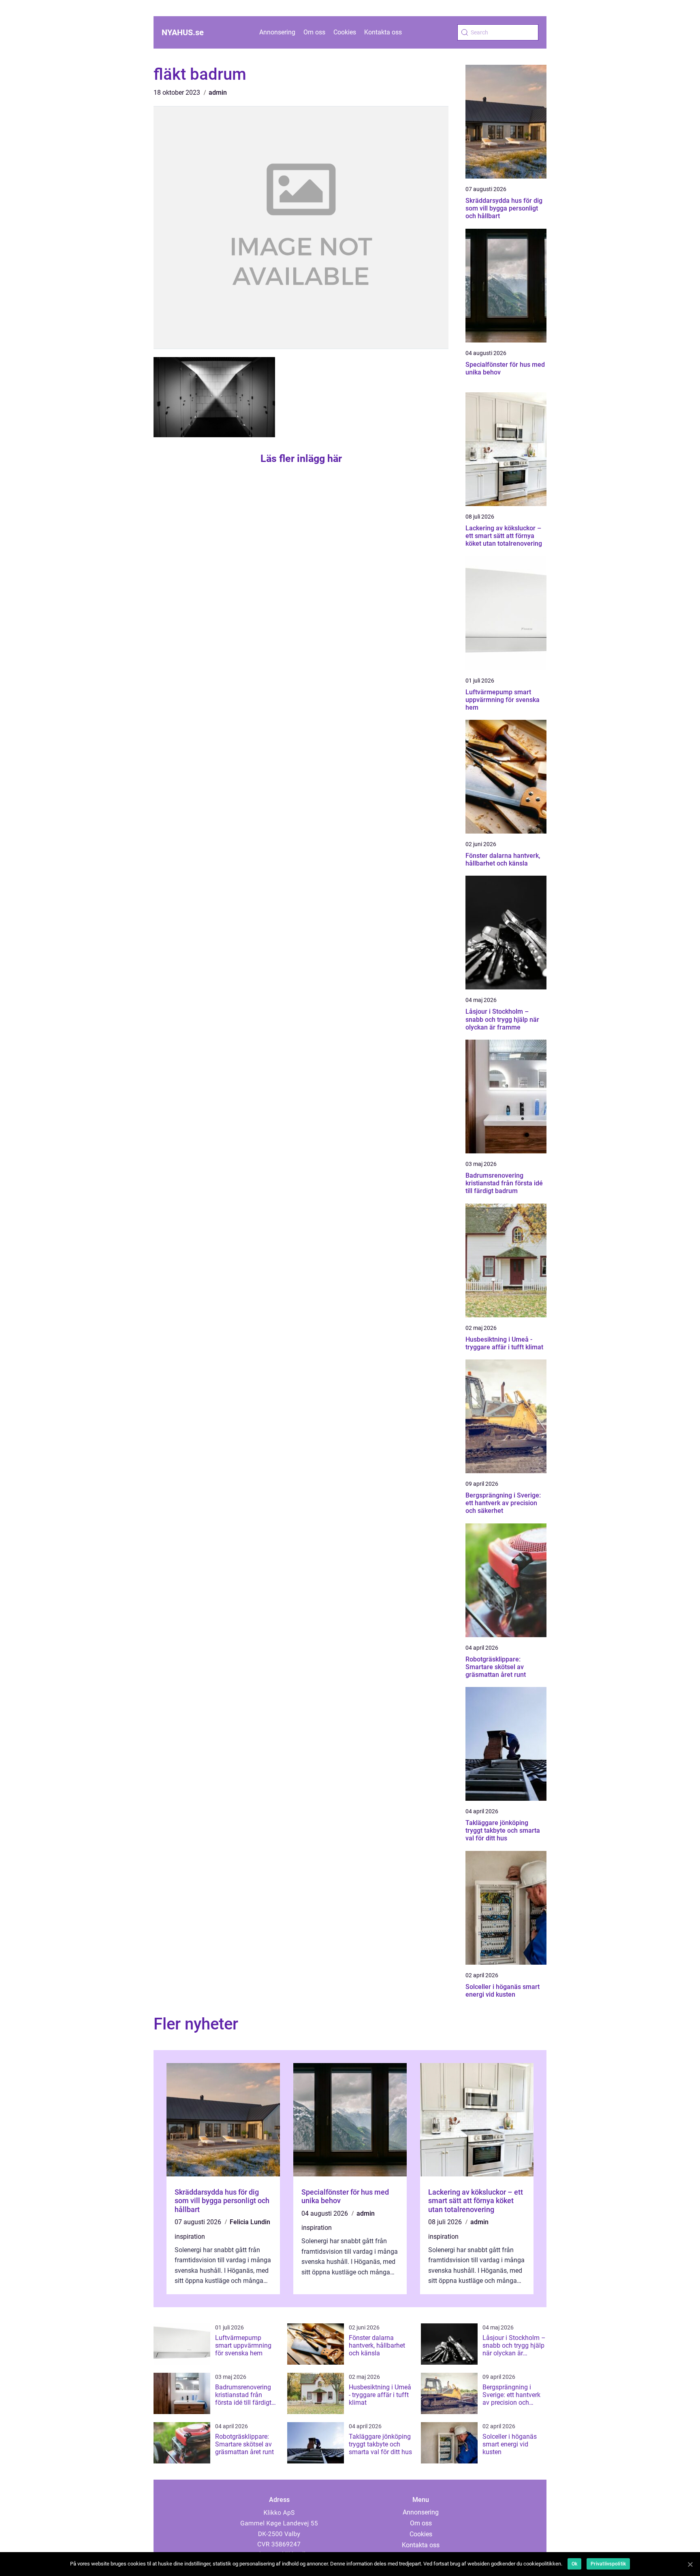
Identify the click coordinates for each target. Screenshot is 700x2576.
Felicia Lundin (250, 2222)
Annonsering (277, 32)
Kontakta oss (383, 32)
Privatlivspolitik (608, 2564)
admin (218, 93)
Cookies (345, 32)
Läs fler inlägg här (301, 458)
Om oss (314, 32)
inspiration (190, 2237)
